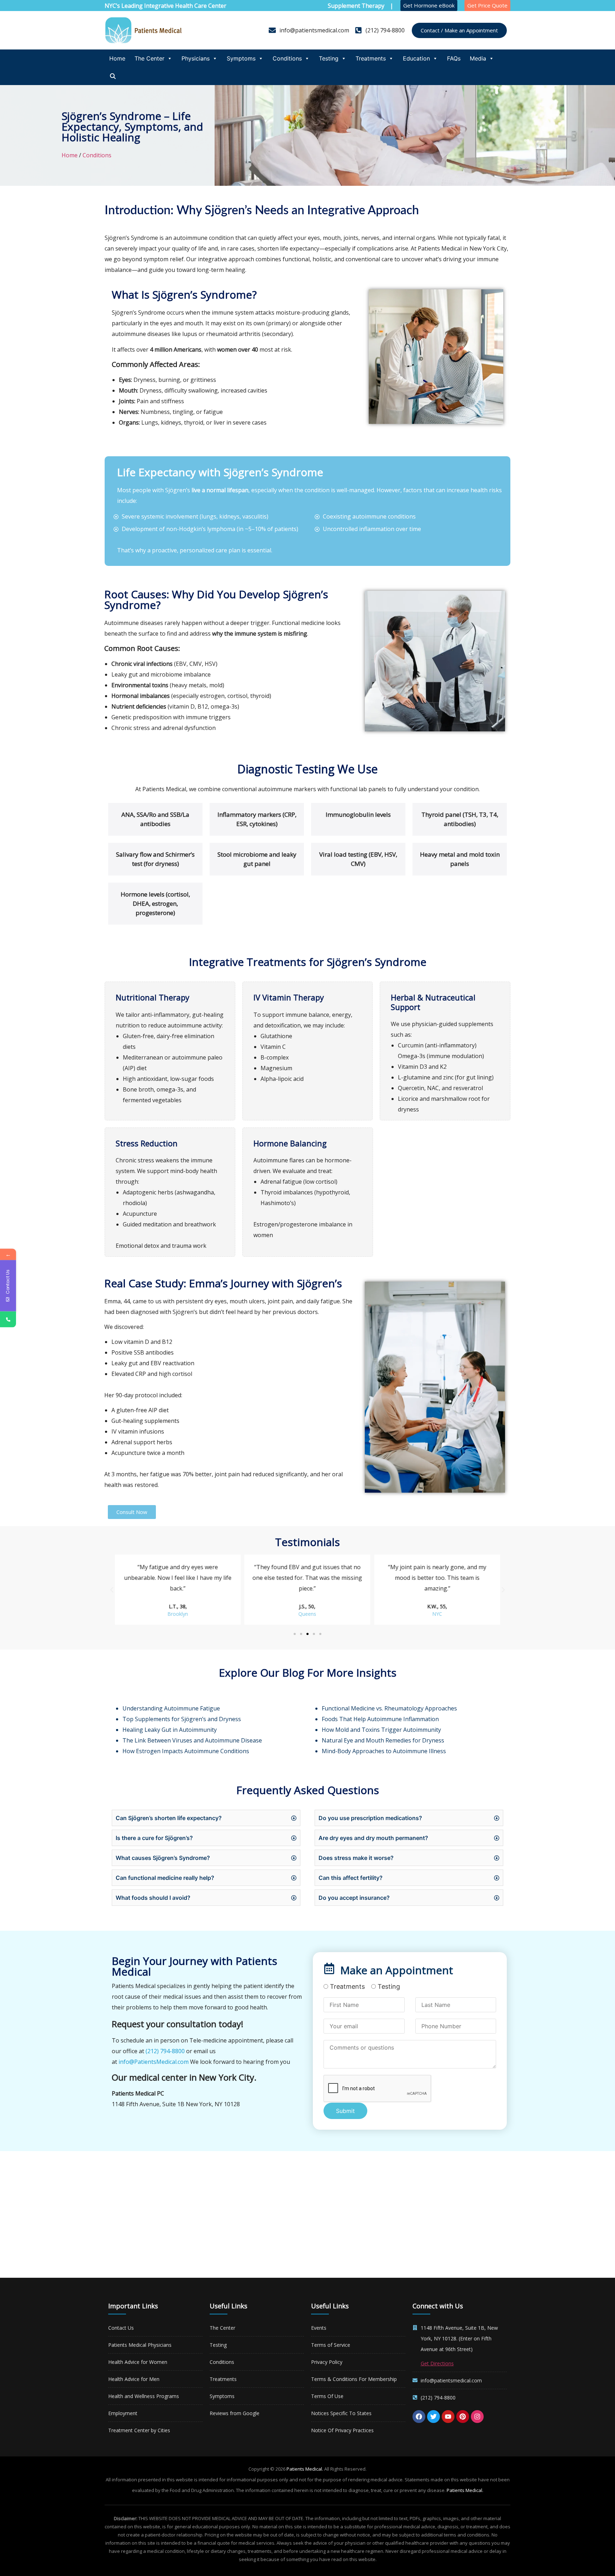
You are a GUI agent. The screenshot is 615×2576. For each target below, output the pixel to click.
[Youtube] (448, 2417)
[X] (433, 2417)
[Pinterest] (463, 2417)
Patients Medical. (305, 2469)
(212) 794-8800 (165, 2051)
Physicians (196, 58)
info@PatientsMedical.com (154, 2062)
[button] (112, 1590)
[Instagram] (477, 2417)
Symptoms (241, 58)
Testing (329, 58)
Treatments (371, 58)
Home (117, 58)
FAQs (454, 58)
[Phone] (8, 1319)
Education (416, 58)
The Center (149, 58)
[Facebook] (419, 2417)
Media (478, 58)
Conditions (287, 58)
